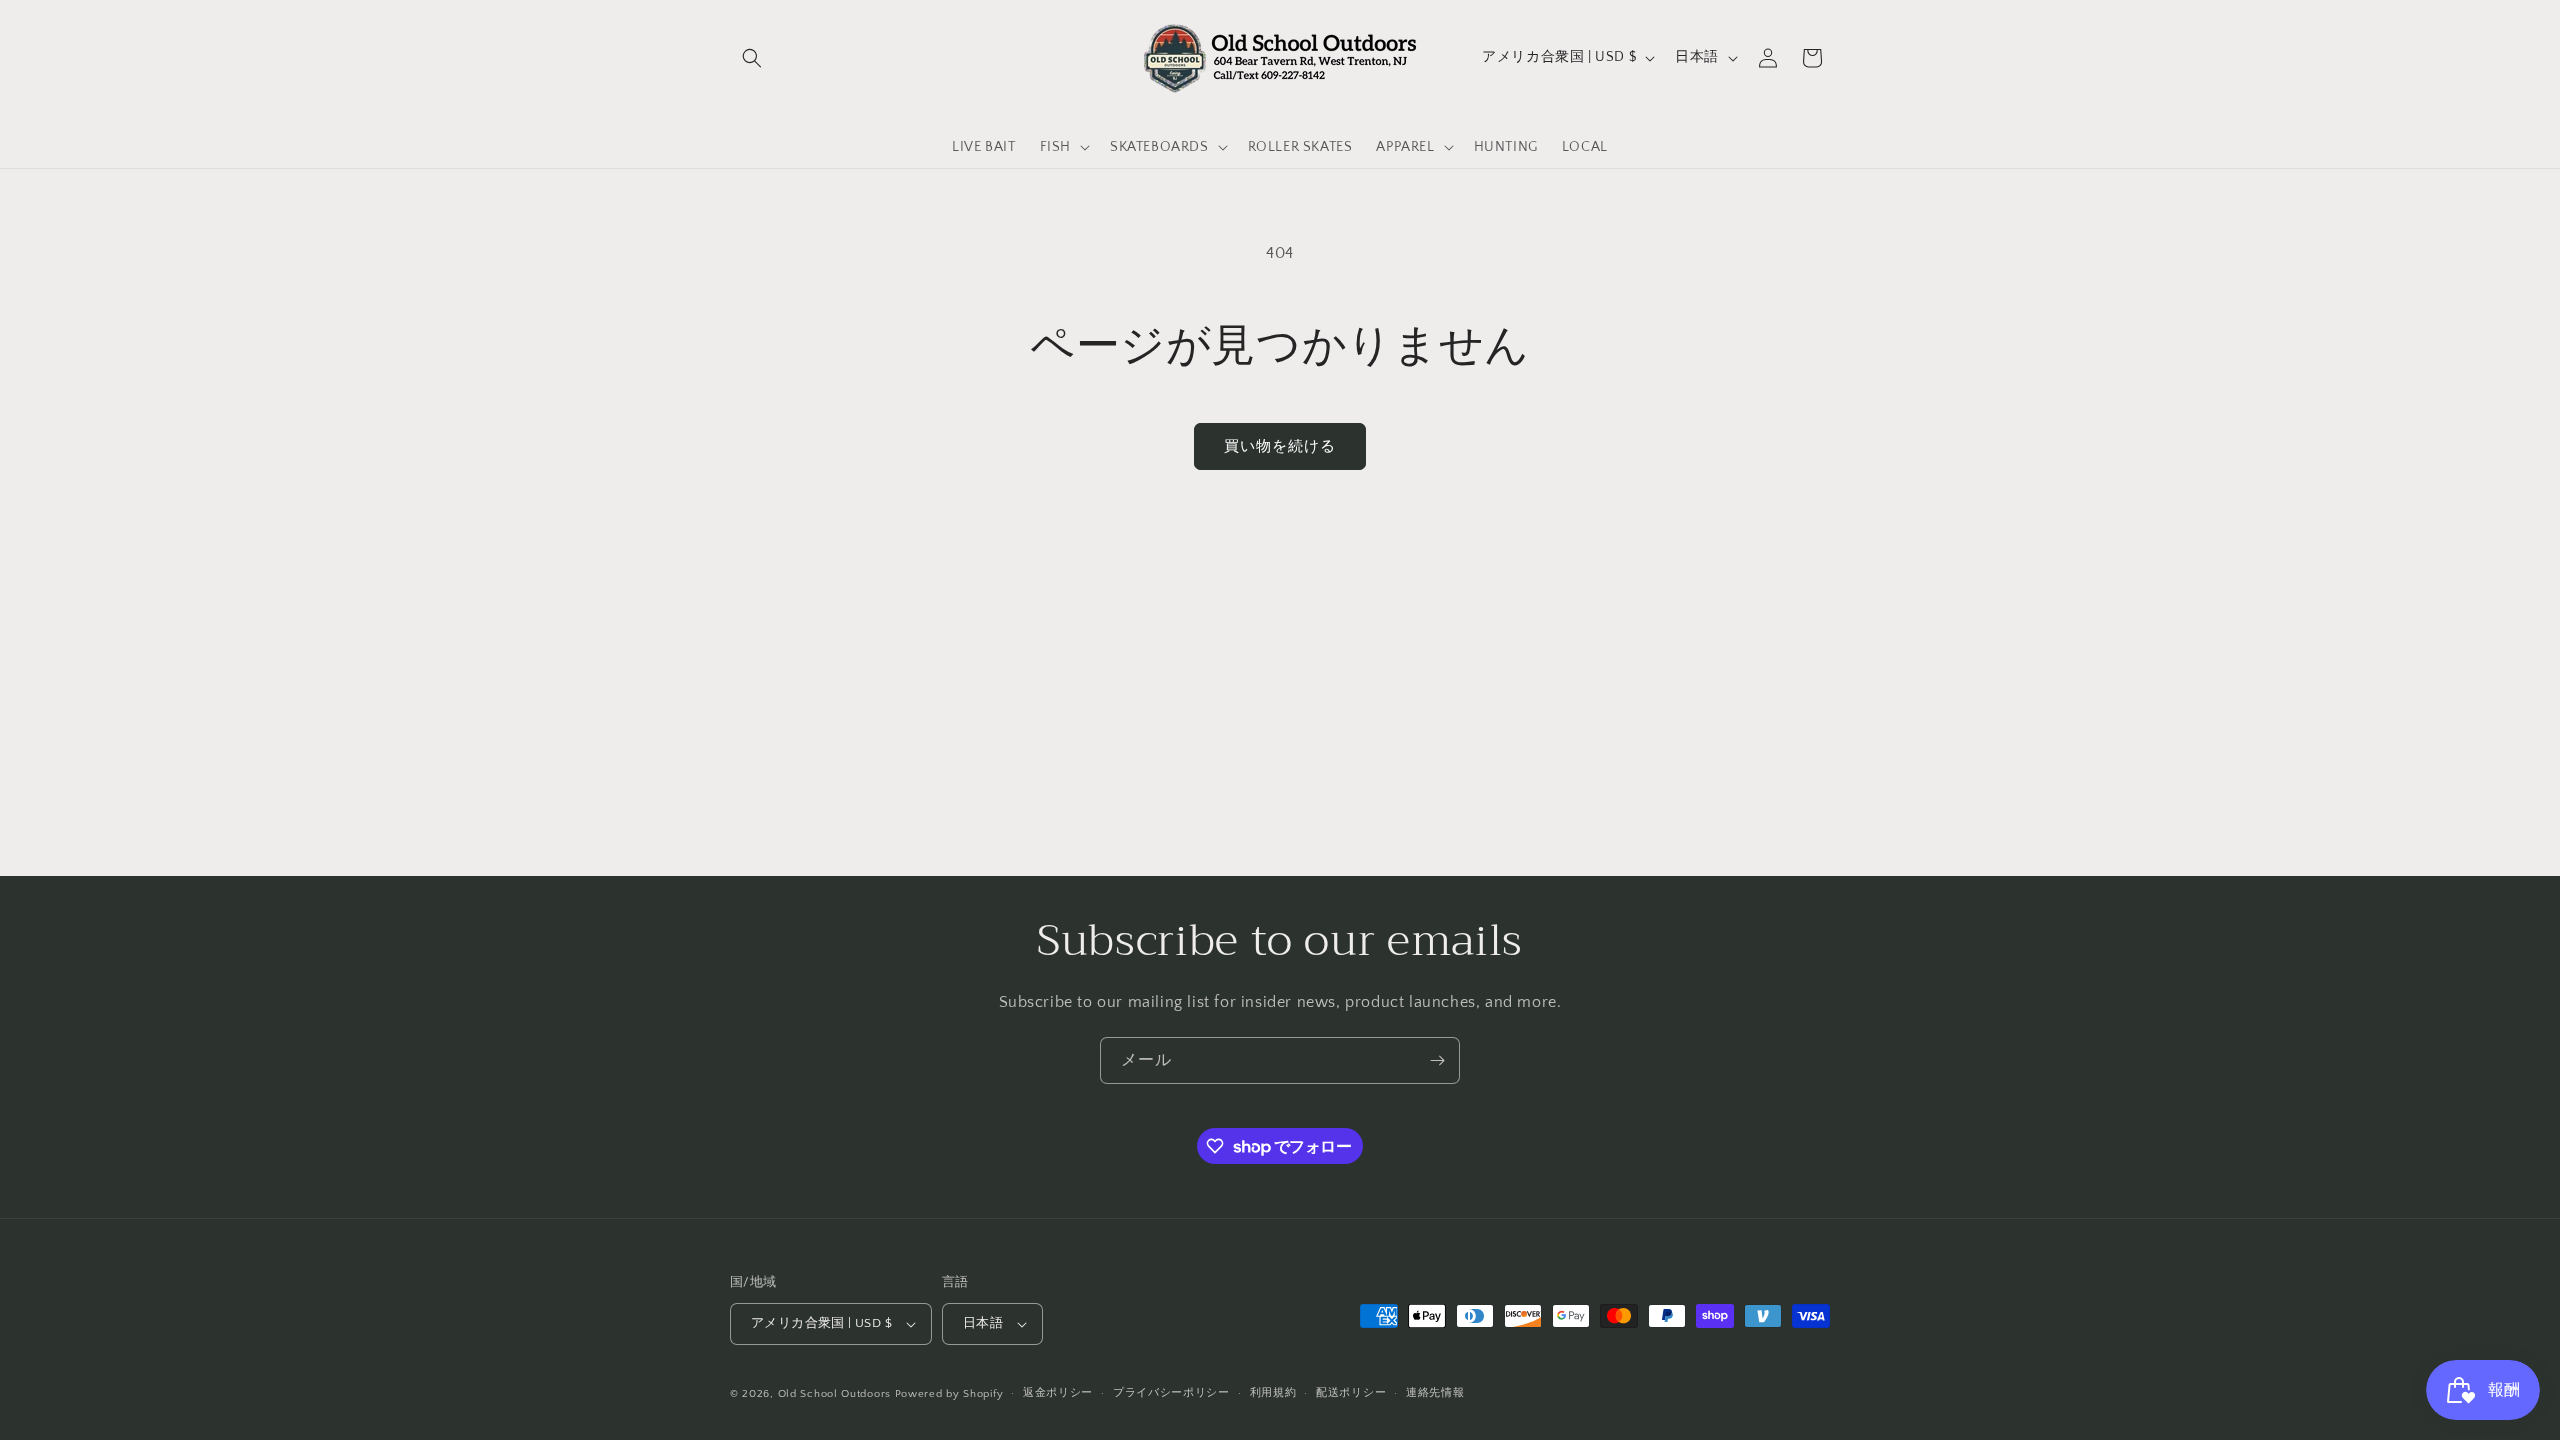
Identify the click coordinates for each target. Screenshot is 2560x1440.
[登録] (1437, 1060)
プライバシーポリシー (1171, 1393)
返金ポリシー (1058, 1393)
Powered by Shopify (949, 1394)
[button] (752, 58)
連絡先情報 (1435, 1393)
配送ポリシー (1351, 1393)
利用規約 (1273, 1393)
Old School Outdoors (834, 1394)
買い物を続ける (1280, 446)
